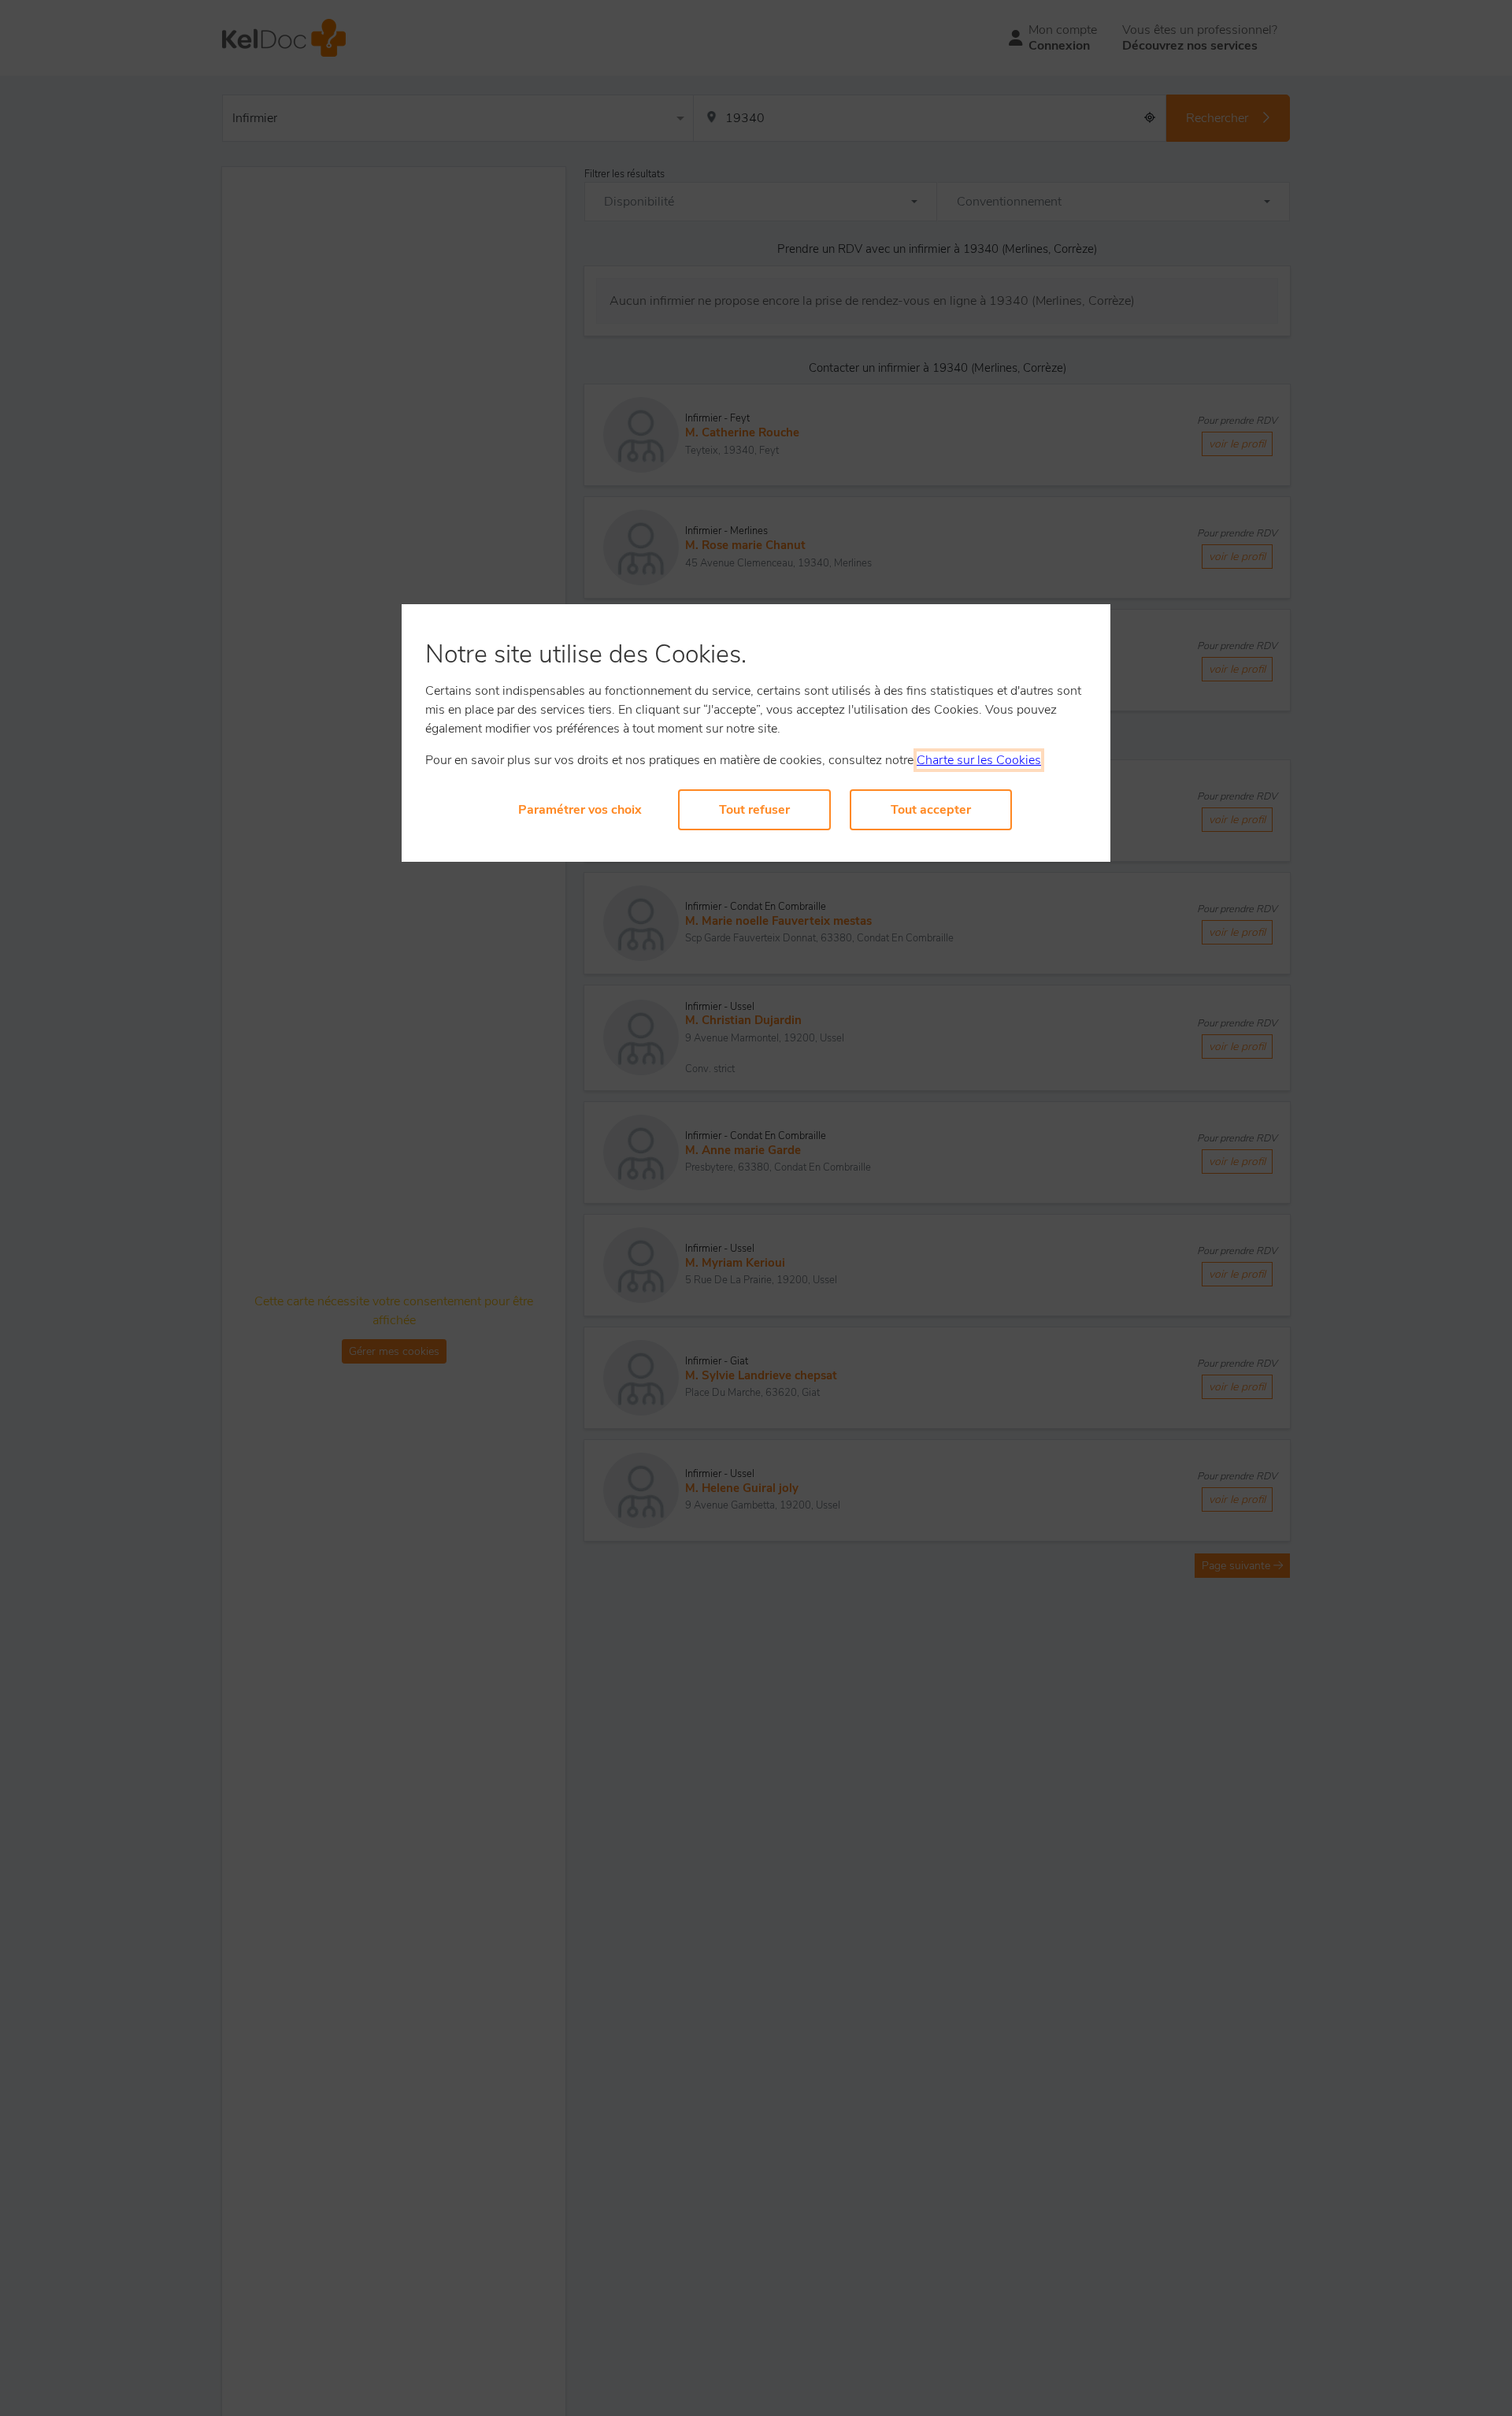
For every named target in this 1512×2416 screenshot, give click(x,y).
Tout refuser (754, 810)
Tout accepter (931, 810)
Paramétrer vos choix (580, 810)
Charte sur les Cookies (979, 760)
